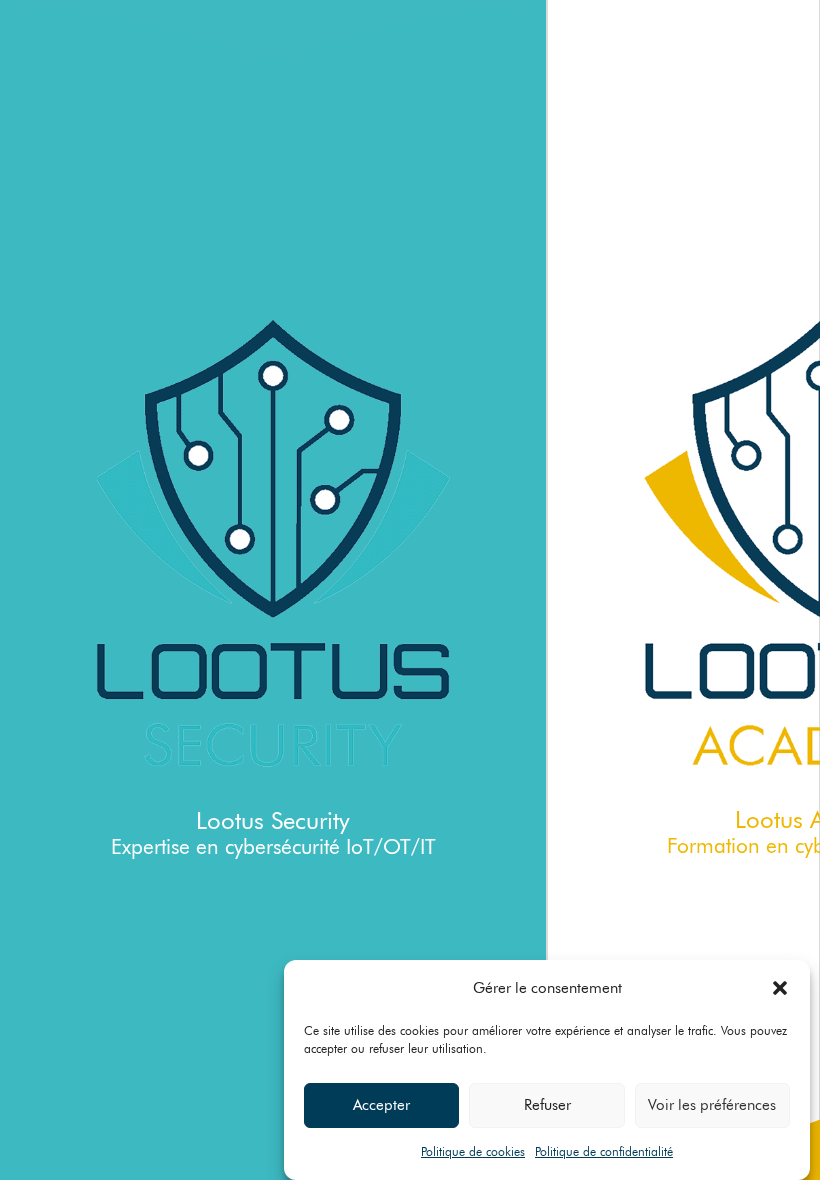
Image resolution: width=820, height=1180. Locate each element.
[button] (780, 988)
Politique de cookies (473, 1151)
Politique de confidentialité (604, 1151)
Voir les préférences (712, 1105)
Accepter (381, 1105)
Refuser (547, 1105)
